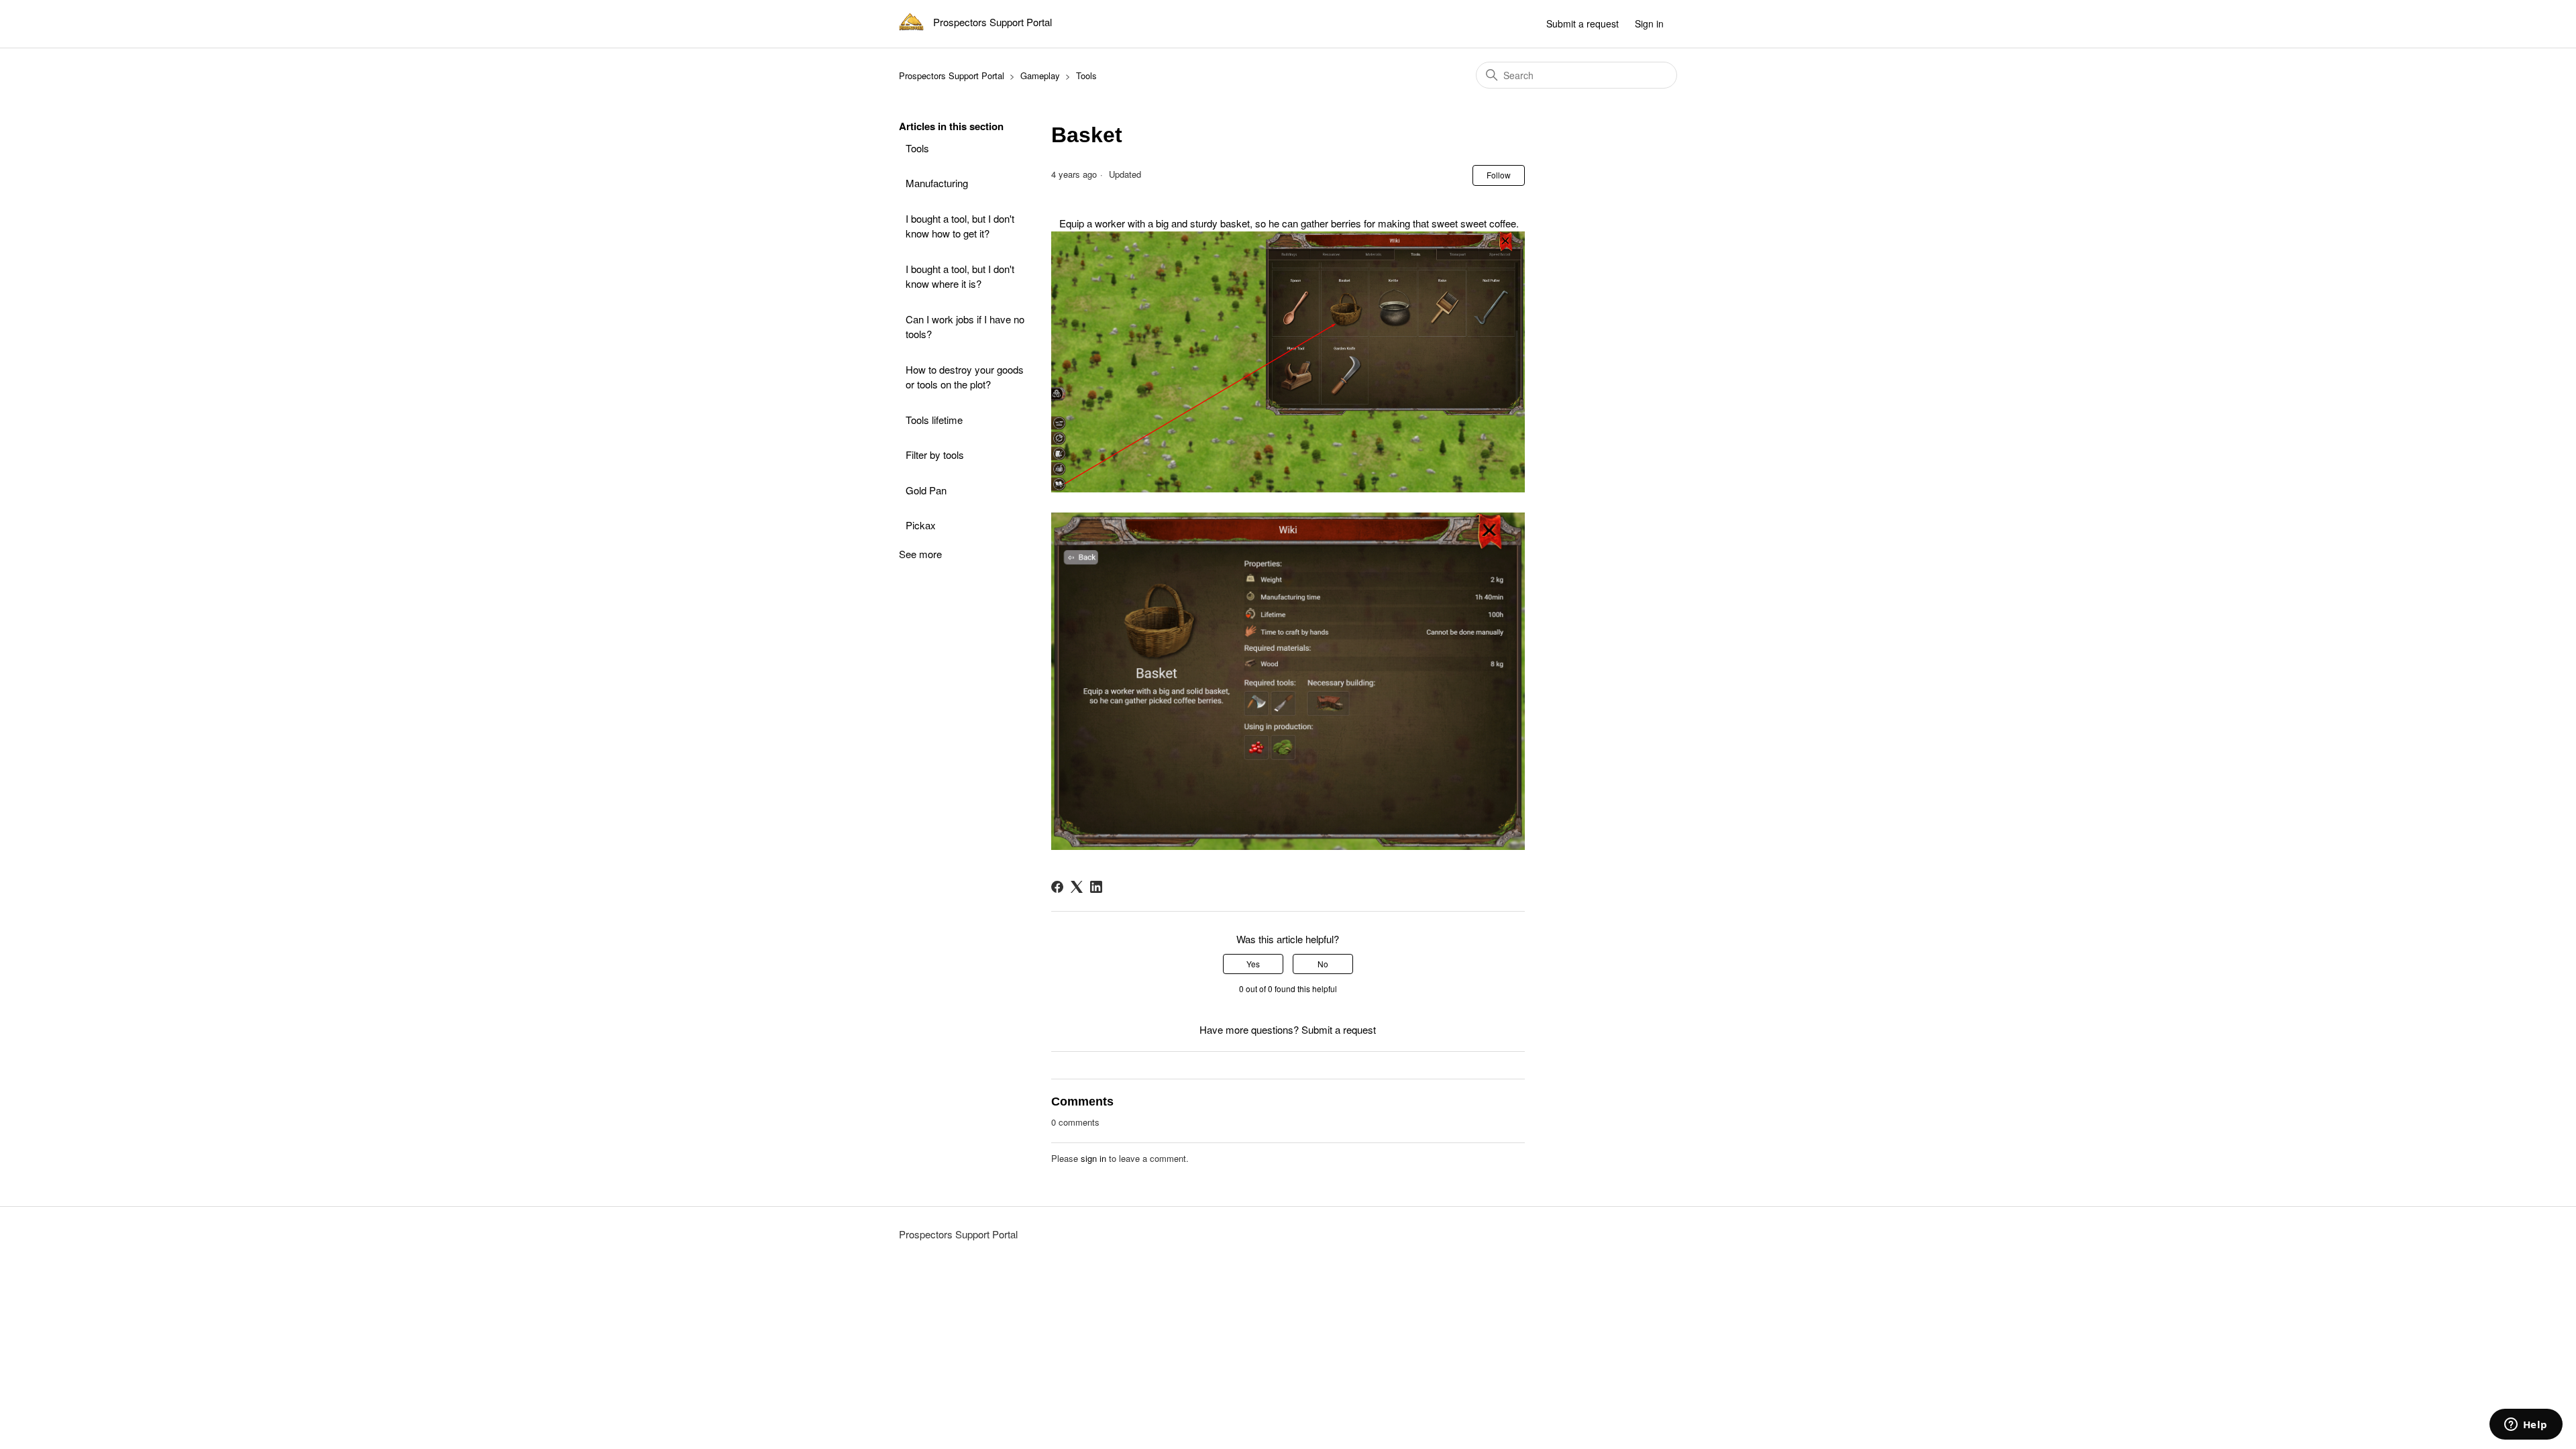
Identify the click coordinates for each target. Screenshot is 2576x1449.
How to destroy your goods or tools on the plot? (965, 377)
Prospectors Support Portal (952, 75)
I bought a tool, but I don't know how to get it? (960, 226)
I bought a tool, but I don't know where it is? (960, 276)
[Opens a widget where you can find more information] (2526, 1426)
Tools (1086, 75)
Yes (1253, 964)
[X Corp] (1077, 887)
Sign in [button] (1649, 23)
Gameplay (1040, 75)
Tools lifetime (934, 420)
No (1323, 964)
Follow (1499, 175)
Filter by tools (935, 454)
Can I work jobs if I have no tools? (965, 327)
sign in (1093, 1158)
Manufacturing (937, 183)
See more (920, 554)
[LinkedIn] (1096, 887)
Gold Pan (926, 490)
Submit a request (1582, 23)
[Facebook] (1057, 887)
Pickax (921, 525)
